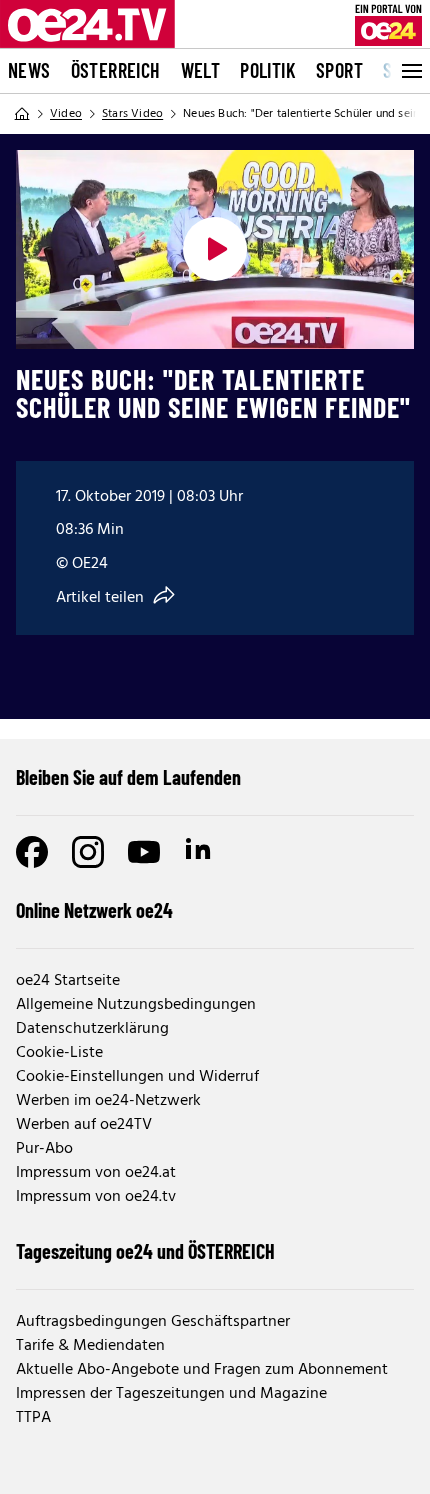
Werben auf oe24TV (84, 1125)
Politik (268, 70)
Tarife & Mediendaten (90, 1346)
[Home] (22, 114)
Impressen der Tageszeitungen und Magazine (171, 1394)
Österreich (116, 70)
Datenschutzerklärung (92, 1029)
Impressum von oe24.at (96, 1173)
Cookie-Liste (59, 1053)
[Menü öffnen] (410, 71)
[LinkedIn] (200, 852)
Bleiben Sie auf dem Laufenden (128, 777)
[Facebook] (32, 852)
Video (66, 114)
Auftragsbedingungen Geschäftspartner (153, 1322)
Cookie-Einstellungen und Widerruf (137, 1077)
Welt (201, 70)
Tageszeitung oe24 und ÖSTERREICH (145, 1251)
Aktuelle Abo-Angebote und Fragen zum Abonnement (202, 1370)
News (29, 70)
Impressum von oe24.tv (96, 1197)
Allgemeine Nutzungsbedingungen (136, 1005)
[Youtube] (144, 852)
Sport (339, 70)
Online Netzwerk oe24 (94, 910)
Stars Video (132, 114)
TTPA (33, 1418)
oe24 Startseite (68, 981)
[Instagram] (88, 852)
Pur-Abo (44, 1149)
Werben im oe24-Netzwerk (108, 1101)
